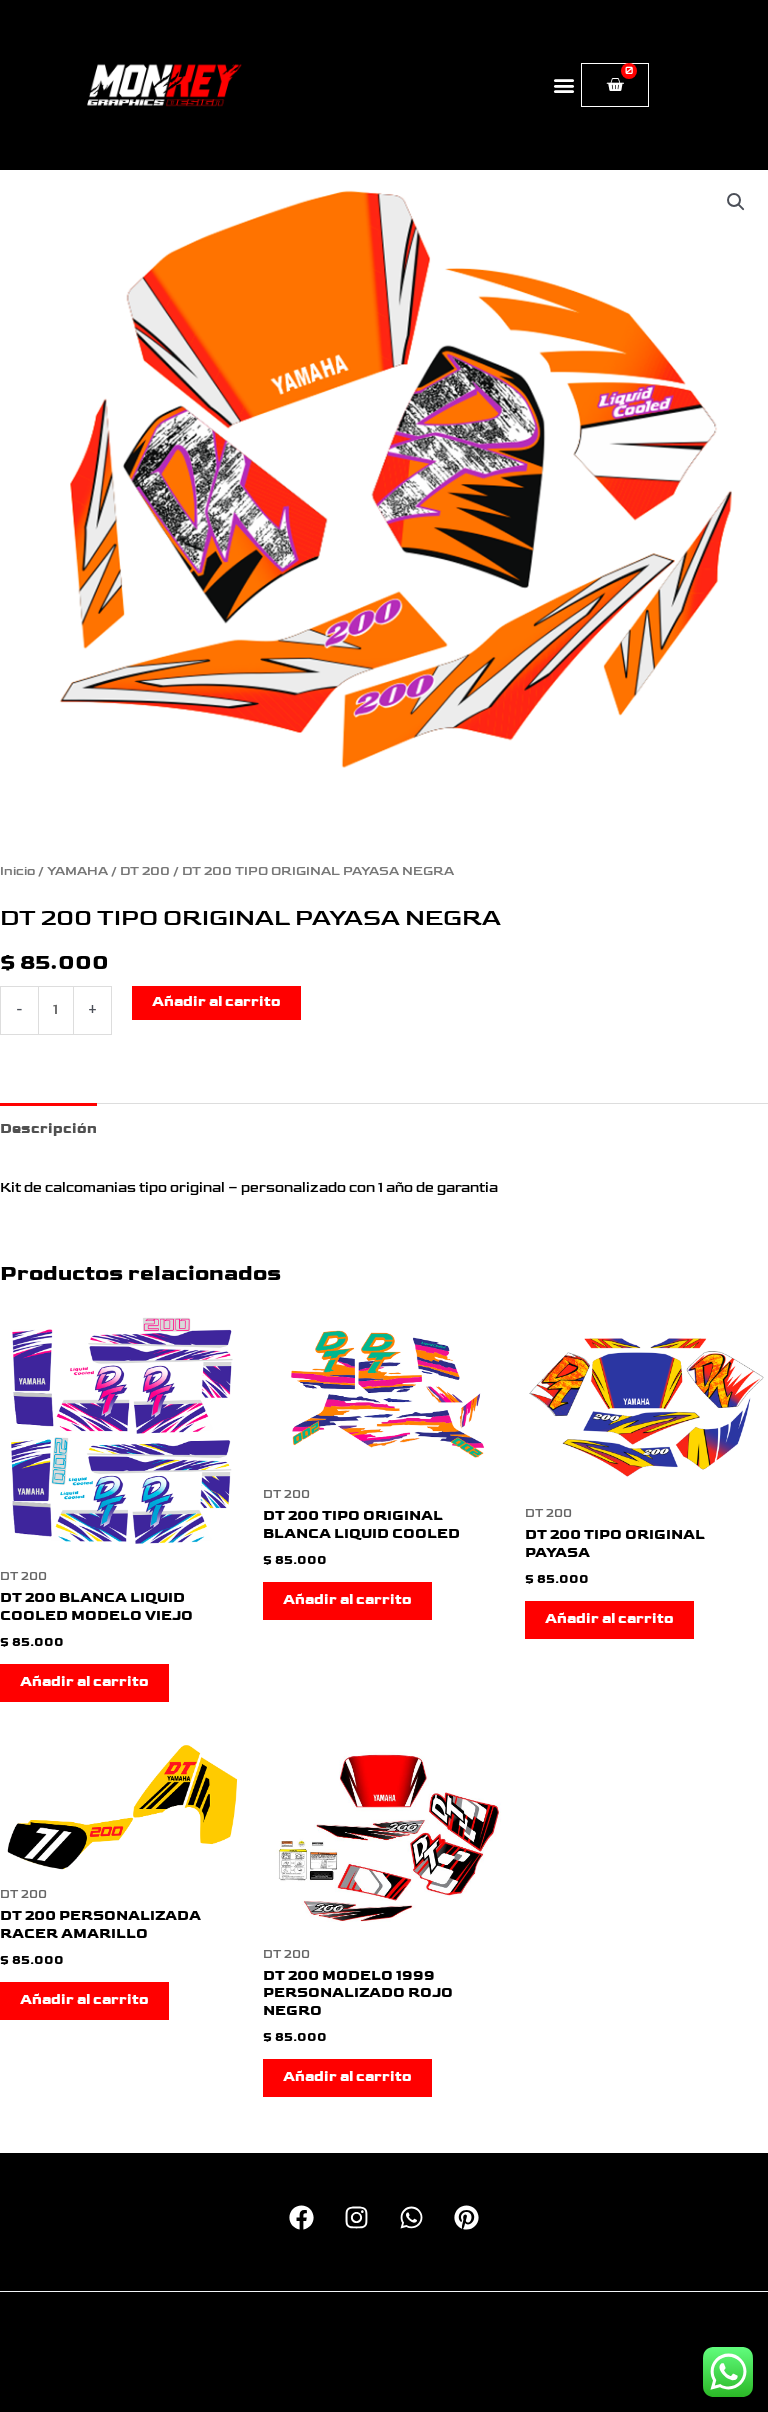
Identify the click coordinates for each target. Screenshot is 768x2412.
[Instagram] (356, 2217)
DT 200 (145, 871)
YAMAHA (77, 871)
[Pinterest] (466, 2217)
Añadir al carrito (216, 1002)
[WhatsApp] (411, 2217)
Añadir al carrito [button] (84, 1682)
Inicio (17, 871)
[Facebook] (301, 2217)
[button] (564, 85)
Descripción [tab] (48, 1129)
